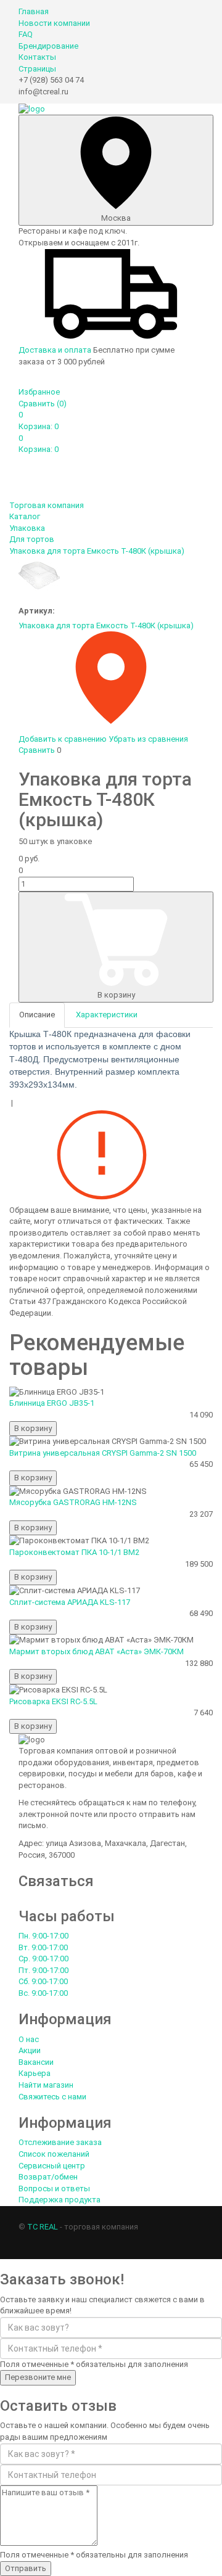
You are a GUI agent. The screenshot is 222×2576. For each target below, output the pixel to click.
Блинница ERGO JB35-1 (52, 1403)
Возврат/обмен (48, 2177)
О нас (29, 2039)
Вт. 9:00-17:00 (43, 1947)
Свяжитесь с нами (52, 2097)
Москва (116, 218)
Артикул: (37, 611)
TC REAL (43, 2227)
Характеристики (107, 1015)
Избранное (39, 392)
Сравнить (43, 404)
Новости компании (54, 23)
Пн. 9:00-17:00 (43, 1936)
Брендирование (48, 46)
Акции (30, 2050)
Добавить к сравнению (63, 739)
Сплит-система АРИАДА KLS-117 (70, 1602)
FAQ (26, 34)
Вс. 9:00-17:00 (43, 1993)
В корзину (116, 995)
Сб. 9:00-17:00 (43, 1981)
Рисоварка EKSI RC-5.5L (53, 1701)
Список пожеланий (54, 2154)
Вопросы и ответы (54, 2188)
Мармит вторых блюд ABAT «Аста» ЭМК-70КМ (97, 1651)
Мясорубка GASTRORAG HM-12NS (73, 1502)
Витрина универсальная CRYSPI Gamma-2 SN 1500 (103, 1453)
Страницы (37, 69)
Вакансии (36, 2062)
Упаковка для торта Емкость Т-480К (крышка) (106, 626)
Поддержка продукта (60, 2200)
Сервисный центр (52, 2166)
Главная (34, 11)
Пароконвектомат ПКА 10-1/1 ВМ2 (74, 1552)
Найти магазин (46, 2085)
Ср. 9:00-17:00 (43, 1959)
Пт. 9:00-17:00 (43, 1970)
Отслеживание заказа (60, 2142)
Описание (37, 1015)
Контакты (37, 57)
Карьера (35, 2073)
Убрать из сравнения (148, 739)
